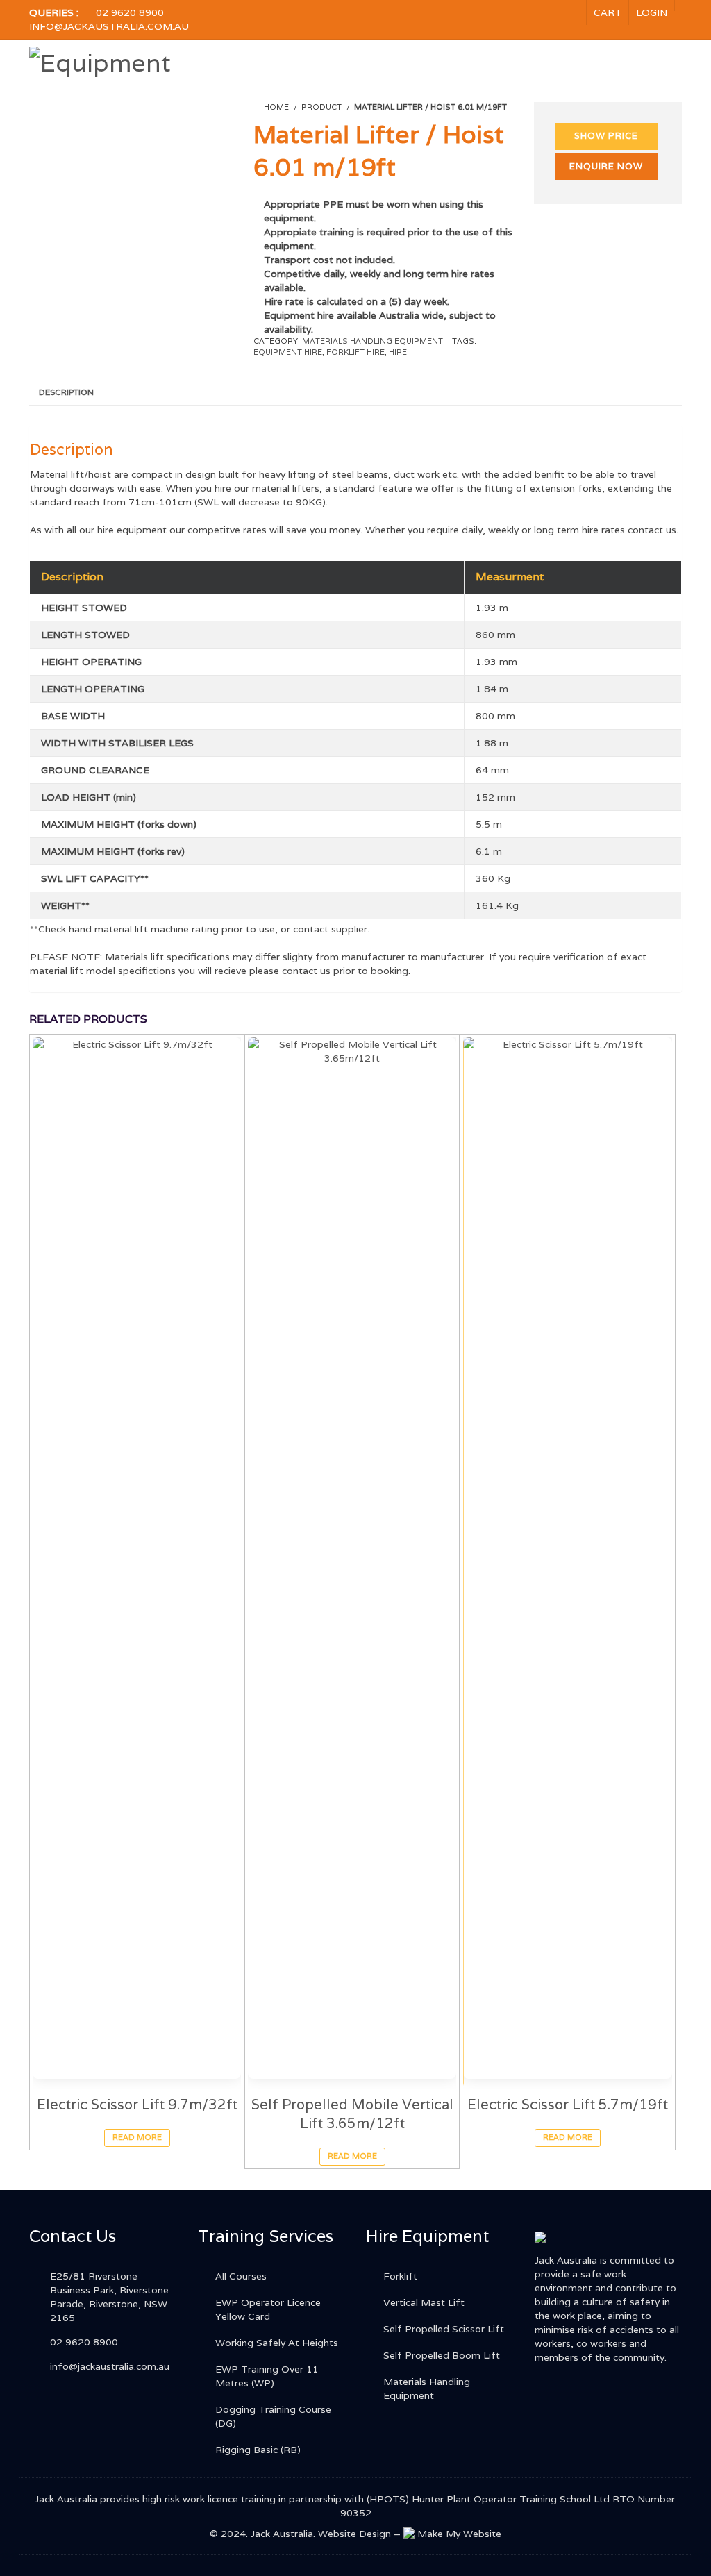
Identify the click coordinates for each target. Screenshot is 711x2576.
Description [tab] (66, 392)
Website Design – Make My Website (410, 2534)
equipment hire (288, 352)
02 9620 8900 (130, 12)
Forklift (400, 2276)
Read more (137, 2137)
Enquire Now (606, 166)
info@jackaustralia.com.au (109, 26)
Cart (608, 12)
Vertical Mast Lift (424, 2302)
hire (398, 352)
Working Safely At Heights (277, 2343)
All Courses (241, 2276)
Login (652, 12)
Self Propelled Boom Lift (442, 2355)
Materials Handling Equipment (373, 341)
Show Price (606, 136)
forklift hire (355, 352)
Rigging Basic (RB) (258, 2450)
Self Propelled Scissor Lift (444, 2329)
